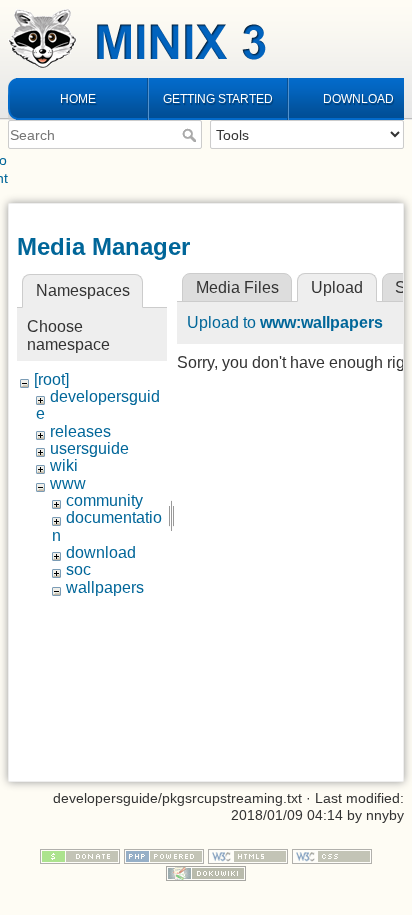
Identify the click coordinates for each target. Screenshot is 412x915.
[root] (51, 379)
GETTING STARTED (218, 99)
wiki (64, 465)
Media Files (237, 287)
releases (80, 431)
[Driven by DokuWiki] (206, 872)
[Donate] (80, 855)
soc (78, 569)
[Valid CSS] (332, 855)
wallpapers (105, 587)
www (68, 483)
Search (191, 135)
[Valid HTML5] (248, 855)
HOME (78, 99)
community (104, 500)
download (101, 552)
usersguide (89, 448)
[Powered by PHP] (164, 855)
